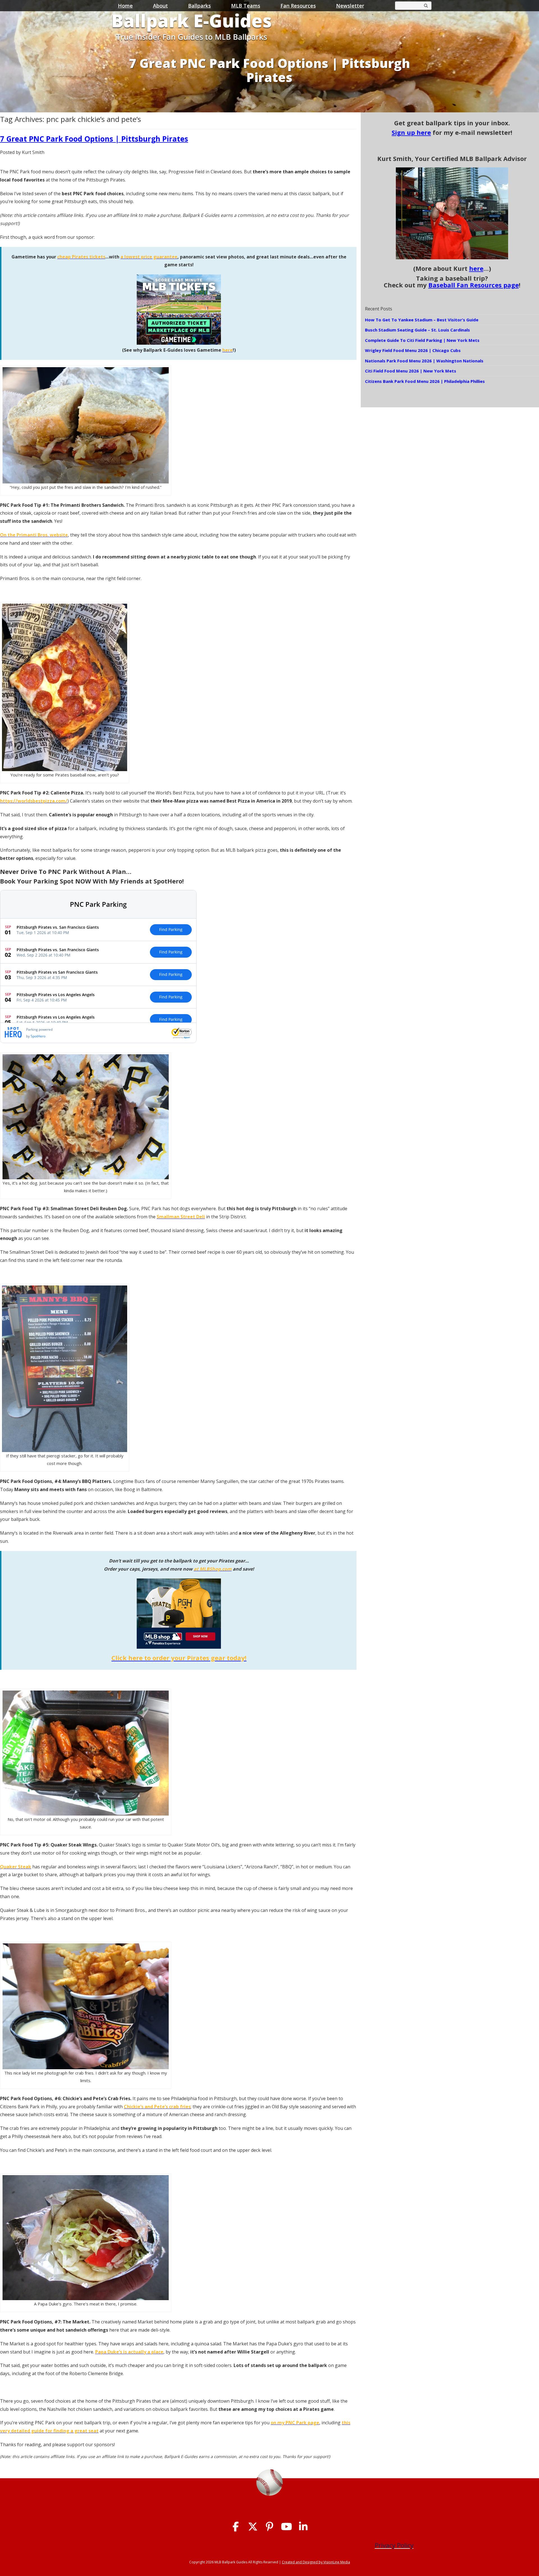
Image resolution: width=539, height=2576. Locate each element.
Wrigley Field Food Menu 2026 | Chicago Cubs (413, 350)
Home (125, 6)
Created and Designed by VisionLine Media (316, 2562)
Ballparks (199, 6)
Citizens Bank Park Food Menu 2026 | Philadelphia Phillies (425, 381)
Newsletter (350, 6)
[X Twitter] (253, 2527)
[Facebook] (236, 2527)
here (476, 268)
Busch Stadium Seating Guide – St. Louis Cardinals (417, 330)
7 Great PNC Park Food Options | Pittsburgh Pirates (94, 139)
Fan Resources (298, 6)
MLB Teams (246, 6)
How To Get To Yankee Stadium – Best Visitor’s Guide (422, 320)
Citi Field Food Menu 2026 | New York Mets (411, 371)
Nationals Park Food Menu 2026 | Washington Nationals (424, 361)
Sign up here (411, 132)
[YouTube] (286, 2527)
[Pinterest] (270, 2527)
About (160, 6)
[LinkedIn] (303, 2527)
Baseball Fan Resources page (474, 285)
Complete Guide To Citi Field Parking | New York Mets (422, 340)
